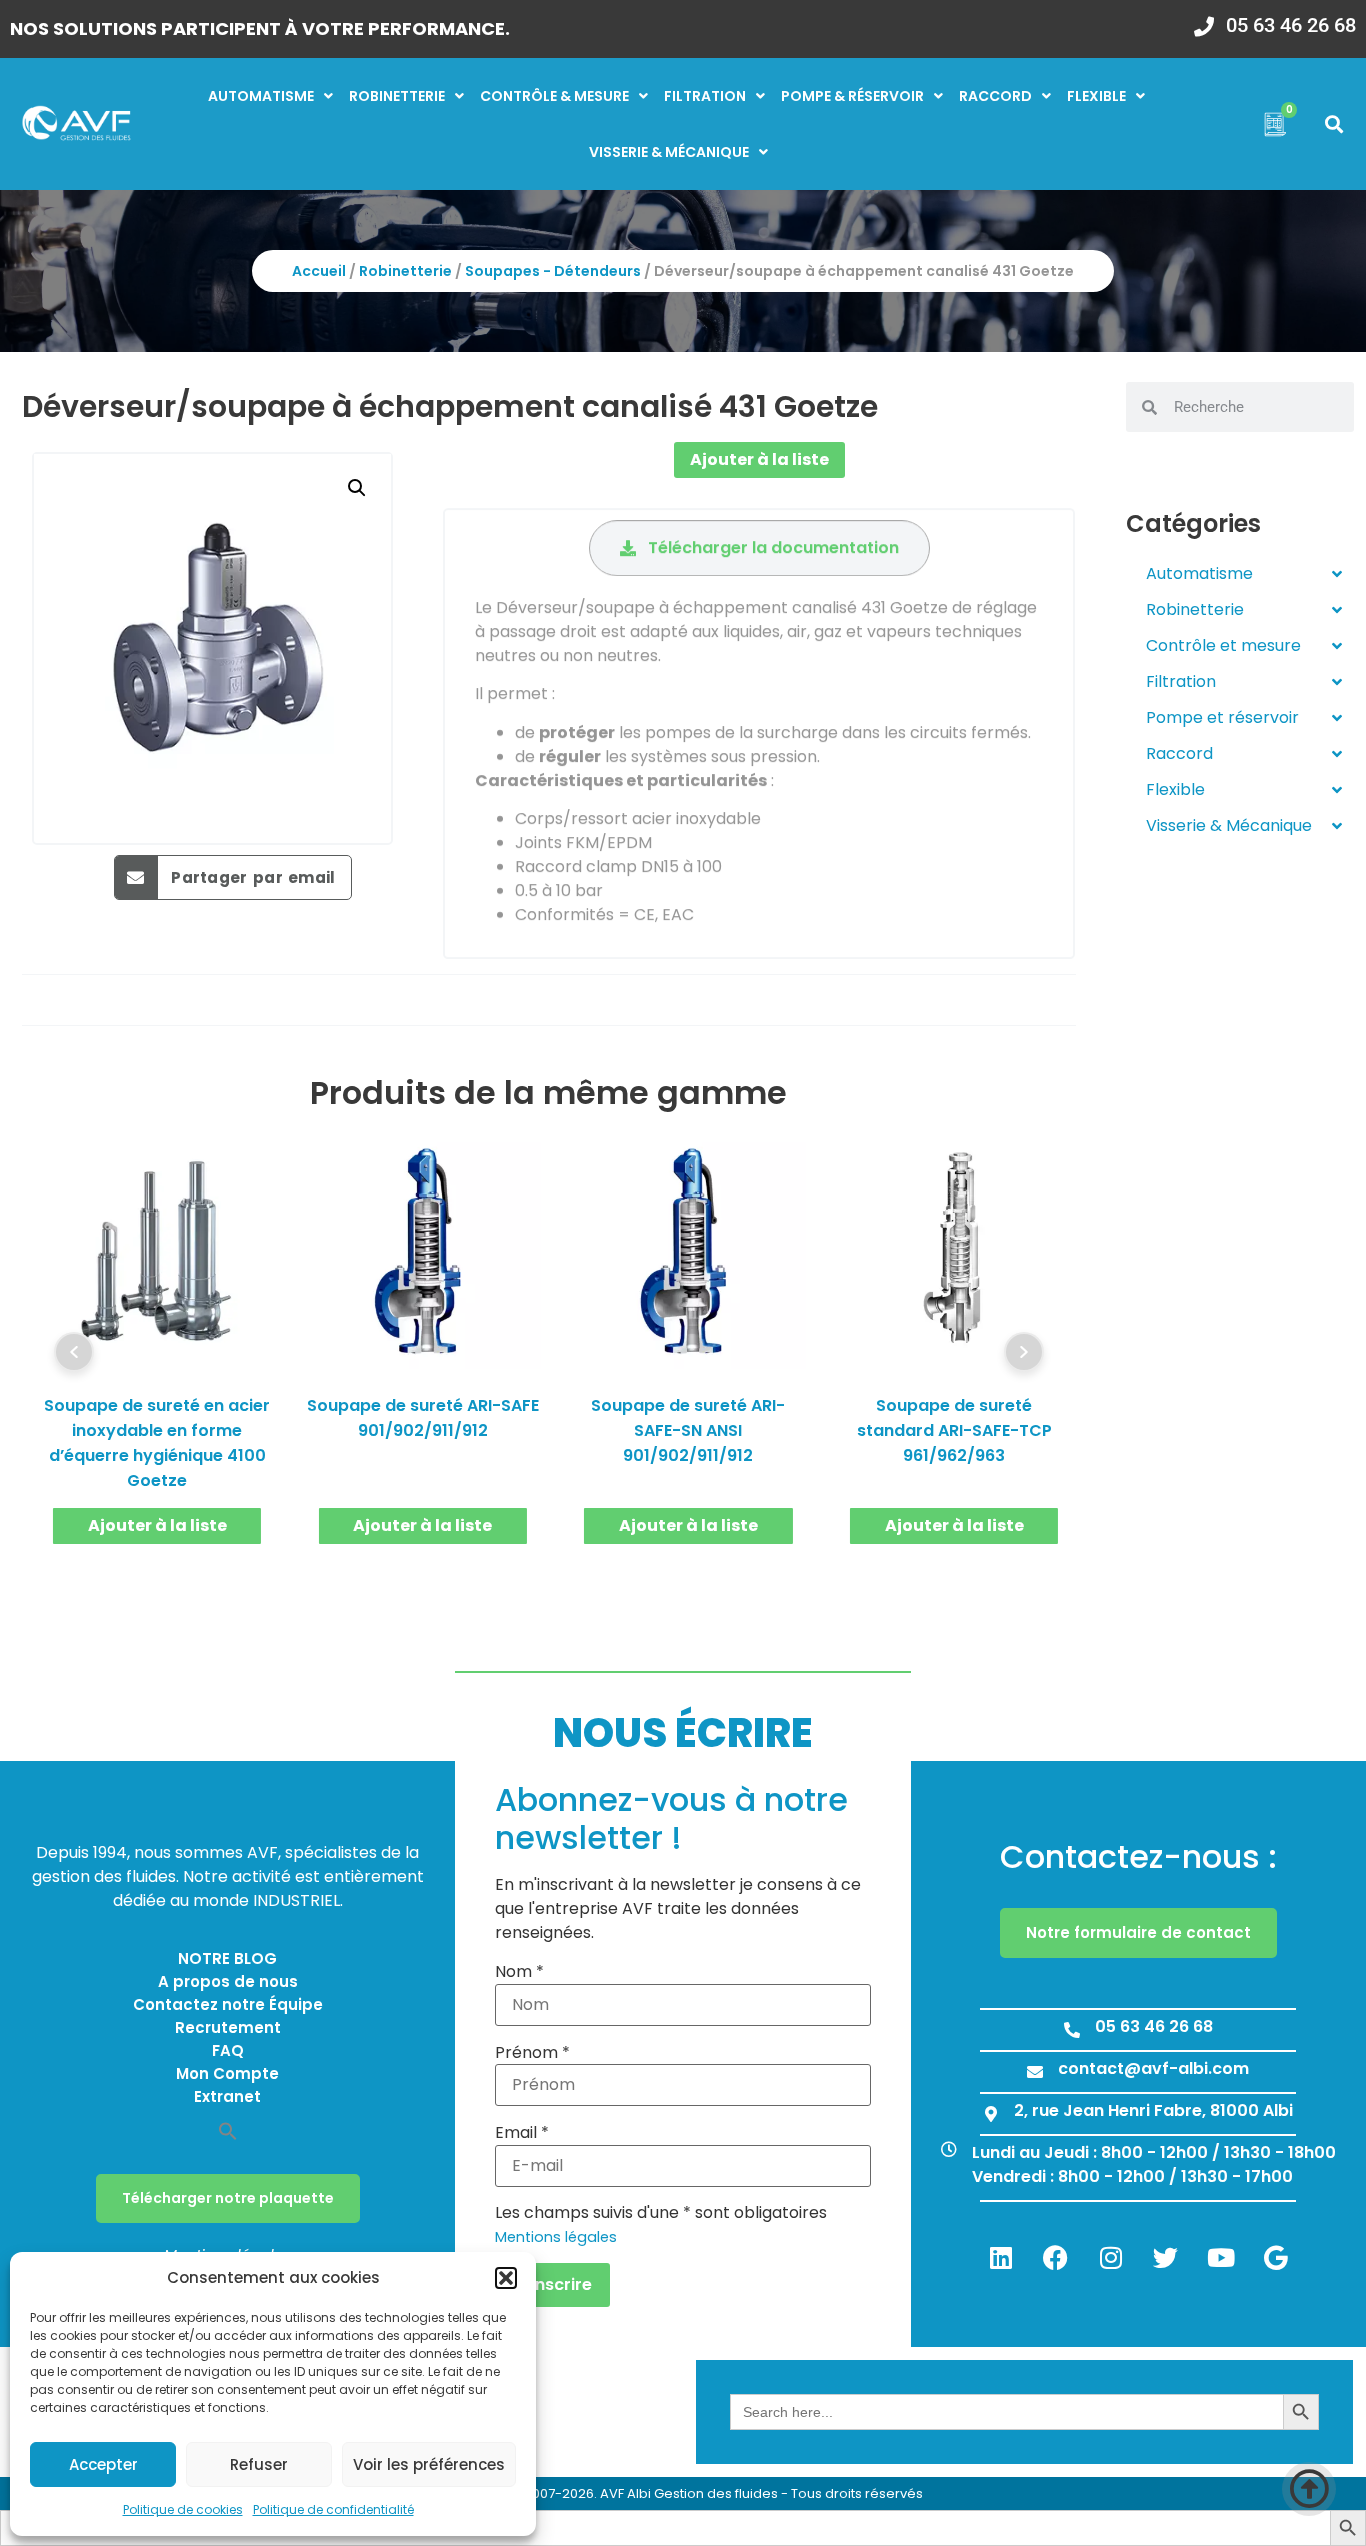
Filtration (705, 96)
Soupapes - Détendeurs (553, 271)
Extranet (227, 2096)
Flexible (1096, 96)
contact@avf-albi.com (1153, 2068)
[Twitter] (1166, 2257)
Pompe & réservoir (852, 96)
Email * (522, 2133)
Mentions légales (556, 2237)
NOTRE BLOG (227, 1958)
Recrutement (228, 2027)
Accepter (103, 2464)
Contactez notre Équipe (228, 2004)
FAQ (228, 2050)
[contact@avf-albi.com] (1035, 2072)
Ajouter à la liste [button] (157, 1525)
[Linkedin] (1001, 2257)
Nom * (519, 1972)
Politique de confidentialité (333, 2509)
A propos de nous (228, 1981)
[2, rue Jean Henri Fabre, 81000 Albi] (991, 2114)
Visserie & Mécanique (1229, 825)
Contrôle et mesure (1223, 645)
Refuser (259, 2464)
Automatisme (261, 96)
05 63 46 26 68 (1291, 25)
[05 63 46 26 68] (1204, 20)
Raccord (995, 96)
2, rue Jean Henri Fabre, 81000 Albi (1153, 2110)
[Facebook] (1056, 2257)
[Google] (1276, 2257)
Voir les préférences (429, 2464)
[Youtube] (1221, 2257)
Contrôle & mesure (554, 96)
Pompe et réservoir (1222, 717)
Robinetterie (397, 96)
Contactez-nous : (1138, 1856)
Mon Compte (227, 2073)
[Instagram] (1111, 2257)
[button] (506, 2278)
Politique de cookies (183, 2509)
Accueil (319, 271)
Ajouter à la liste (759, 459)
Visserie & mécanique (669, 152)
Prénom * (532, 2053)
